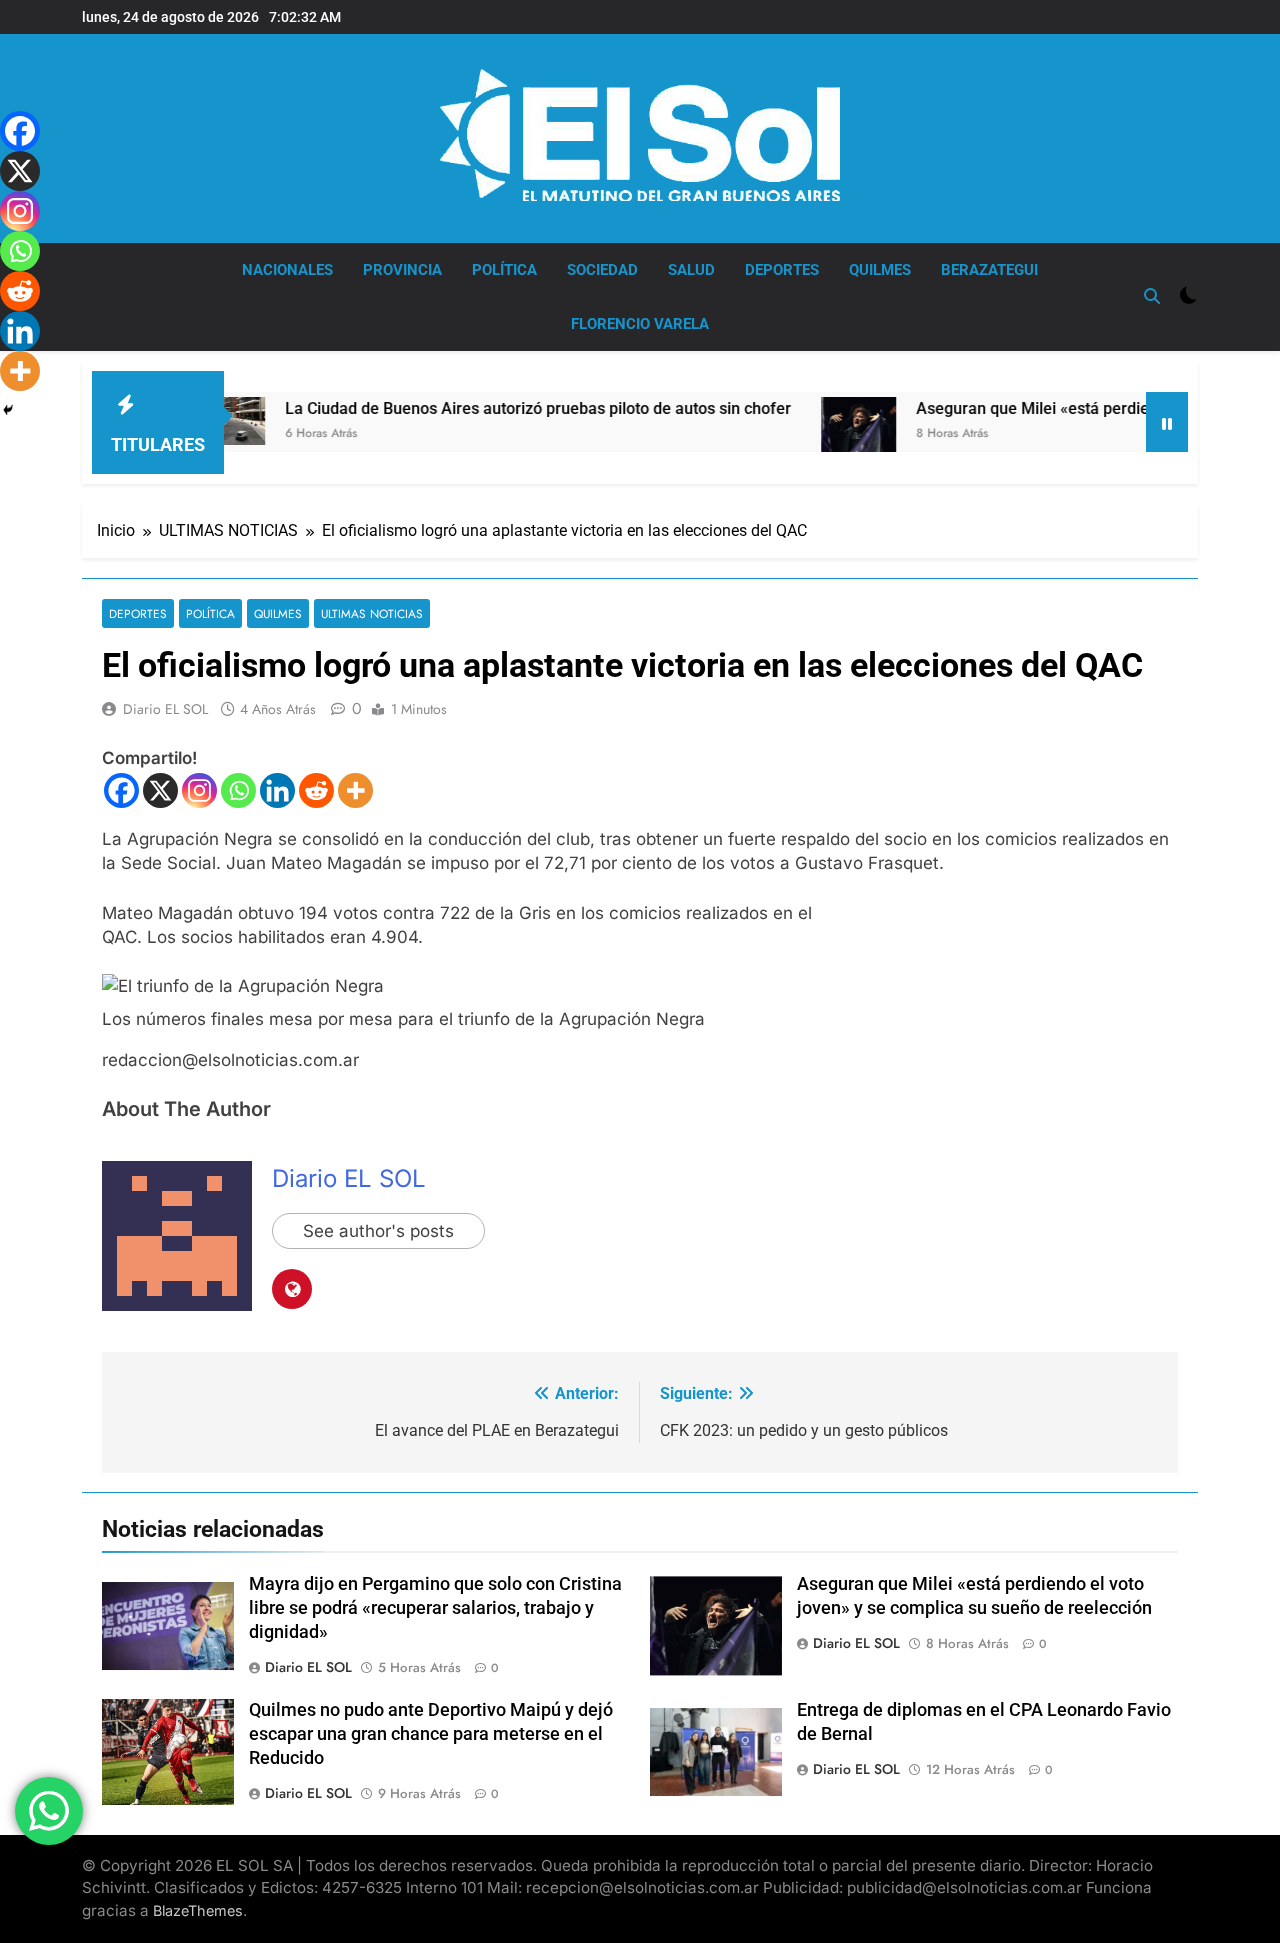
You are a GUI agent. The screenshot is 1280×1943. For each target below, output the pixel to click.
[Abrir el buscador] (1152, 296)
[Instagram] (199, 790)
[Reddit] (316, 790)
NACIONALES (287, 270)
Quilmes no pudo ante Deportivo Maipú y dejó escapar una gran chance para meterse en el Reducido (431, 1734)
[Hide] (8, 410)
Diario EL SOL (165, 709)
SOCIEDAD (602, 270)
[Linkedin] (277, 790)
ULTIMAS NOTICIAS (372, 613)
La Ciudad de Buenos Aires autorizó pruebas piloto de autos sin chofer (486, 408)
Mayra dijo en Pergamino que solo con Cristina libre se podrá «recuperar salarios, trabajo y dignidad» (435, 1608)
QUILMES (880, 270)
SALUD (691, 270)
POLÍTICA (504, 270)
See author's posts (378, 1231)
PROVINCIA (402, 270)
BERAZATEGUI (989, 270)
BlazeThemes (198, 1910)
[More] (355, 790)
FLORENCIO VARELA (640, 324)
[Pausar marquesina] (1167, 422)
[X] (160, 790)
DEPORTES (782, 270)
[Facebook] (121, 790)
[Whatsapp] (238, 790)
